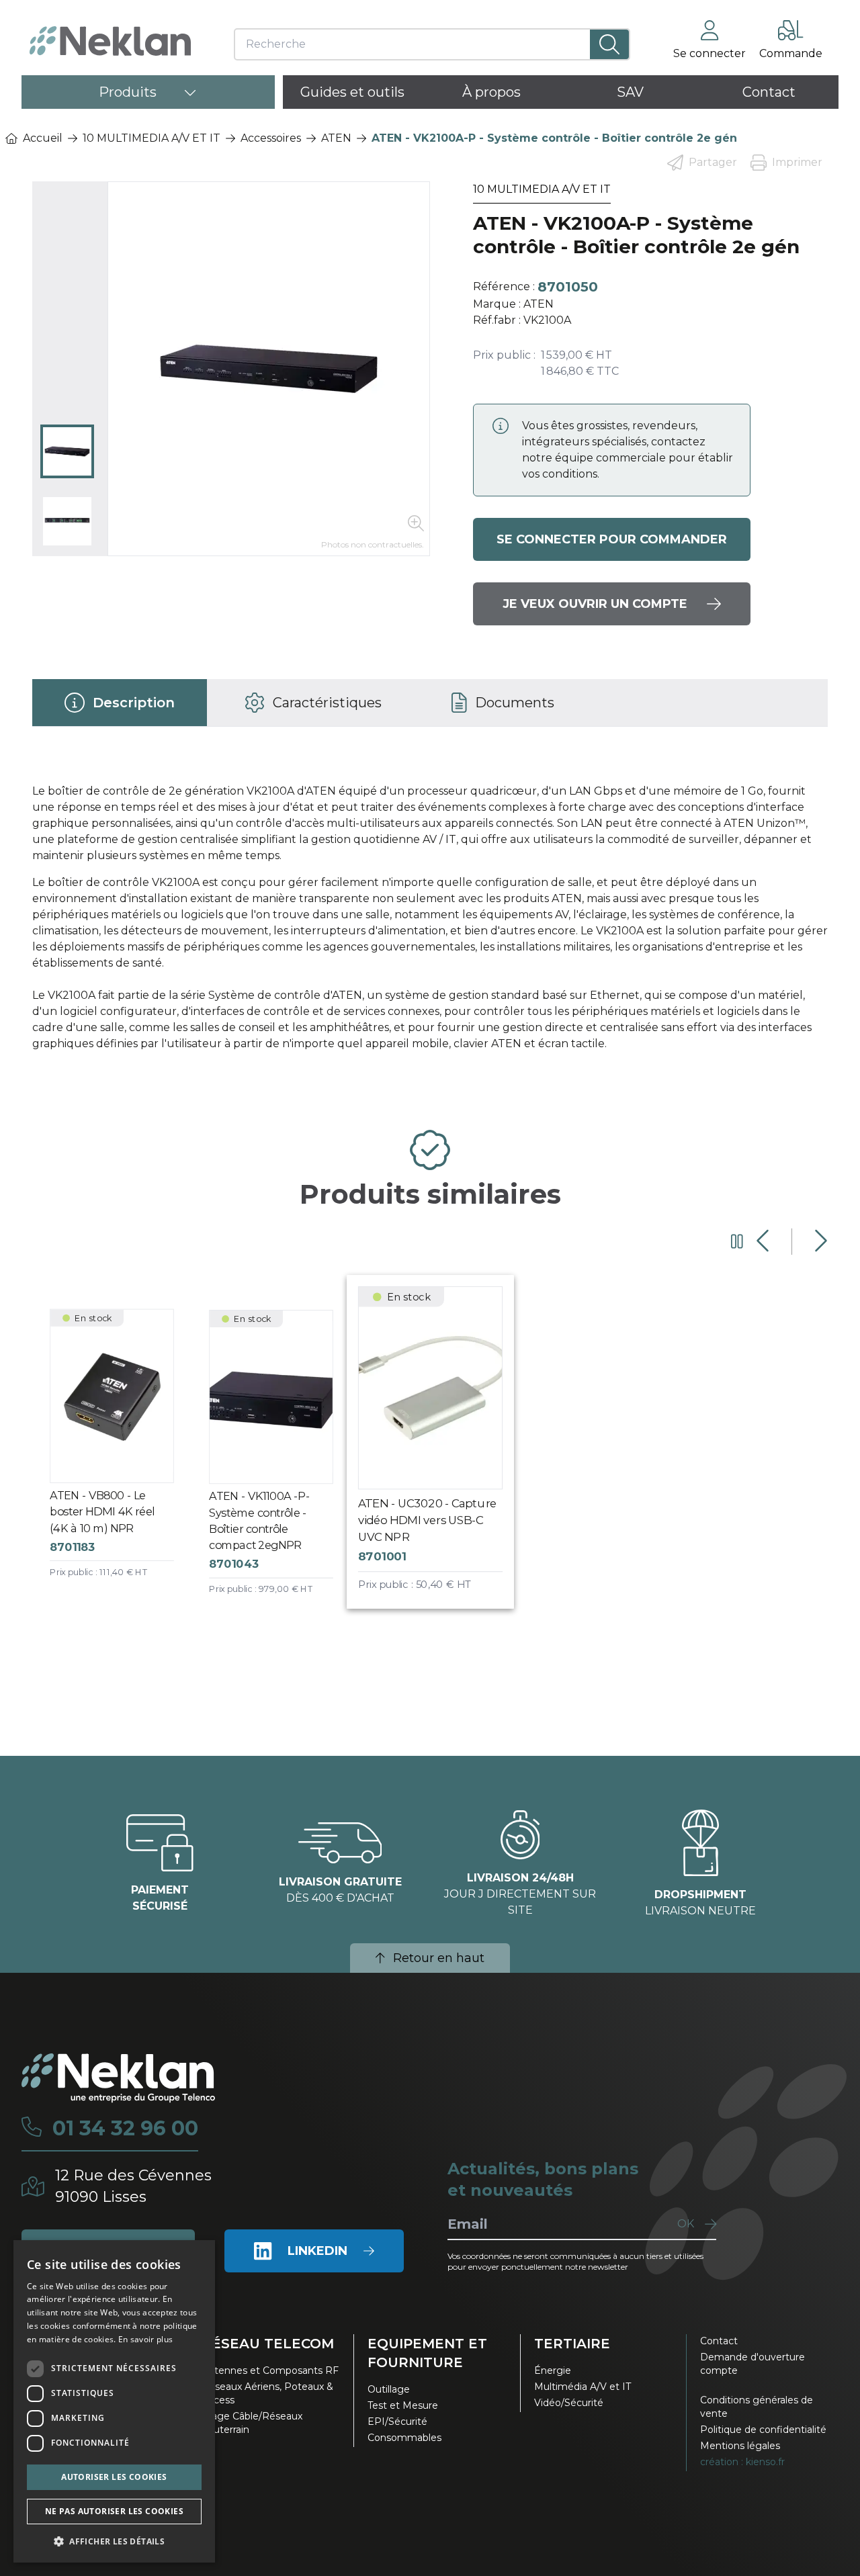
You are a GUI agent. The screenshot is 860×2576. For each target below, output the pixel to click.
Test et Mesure (403, 2405)
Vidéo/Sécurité (569, 2403)
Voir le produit (123, 1456)
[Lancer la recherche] (609, 44)
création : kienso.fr (742, 2462)
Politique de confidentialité (763, 2430)
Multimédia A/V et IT (583, 2387)
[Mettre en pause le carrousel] (737, 1241)
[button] (114, 2541)
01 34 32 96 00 (125, 2129)
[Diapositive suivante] (819, 1241)
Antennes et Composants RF (270, 2370)
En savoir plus (145, 2339)
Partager (713, 162)
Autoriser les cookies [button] (114, 2477)
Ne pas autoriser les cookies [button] (114, 2511)
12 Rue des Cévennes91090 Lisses (133, 2186)
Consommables (404, 2438)
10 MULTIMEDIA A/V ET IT (152, 138)
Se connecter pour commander (612, 539)
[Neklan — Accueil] (110, 41)
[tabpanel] (430, 923)
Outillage (389, 2389)
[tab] (120, 703)
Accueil (43, 138)
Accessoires (271, 138)
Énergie (553, 2370)
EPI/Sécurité (397, 2422)
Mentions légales (740, 2446)
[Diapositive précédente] (764, 1241)
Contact (719, 2341)
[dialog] (114, 2401)
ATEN (336, 138)
